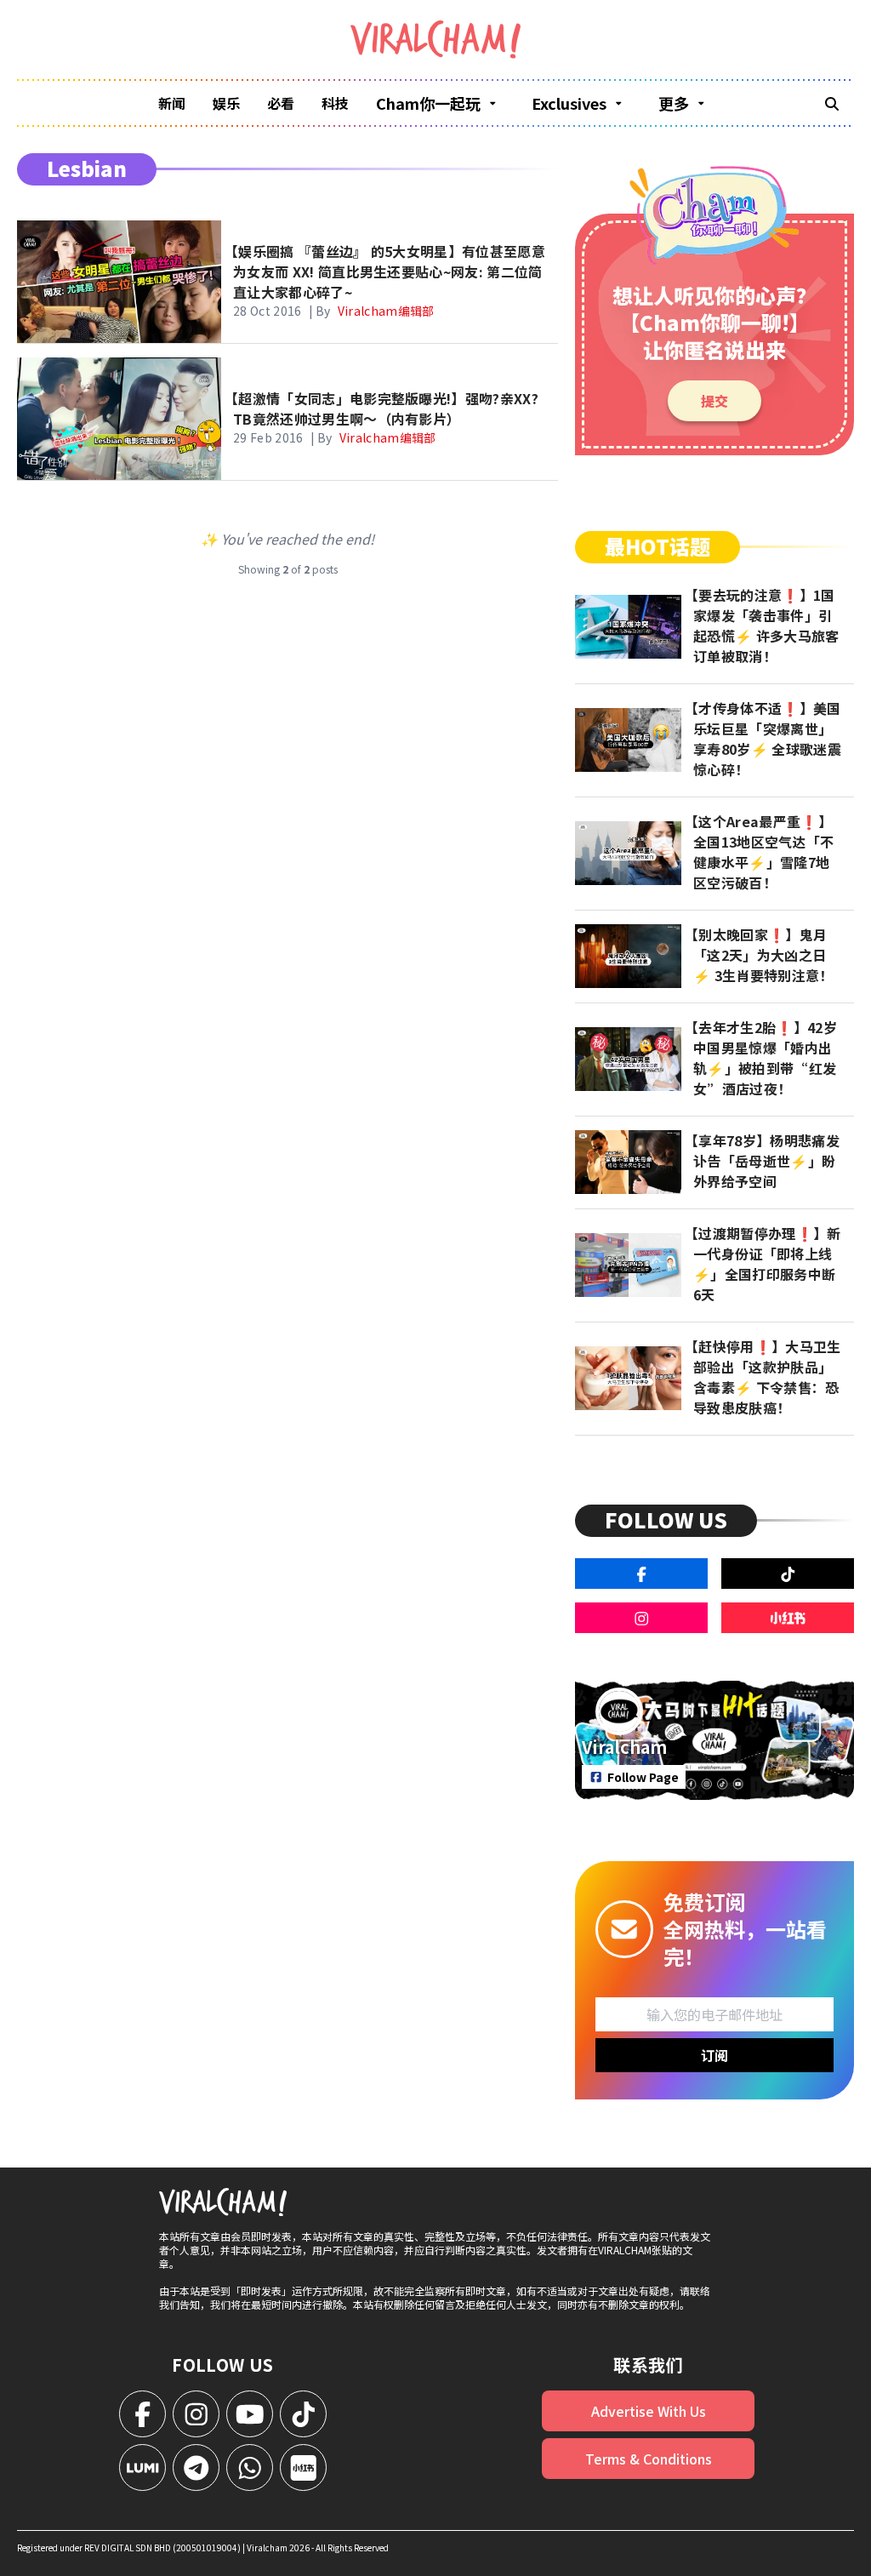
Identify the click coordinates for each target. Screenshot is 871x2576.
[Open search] (832, 103)
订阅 (714, 2055)
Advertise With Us (649, 2411)
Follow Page (643, 1777)
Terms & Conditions (649, 2459)
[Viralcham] (435, 40)
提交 (714, 401)
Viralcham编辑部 (386, 311)
